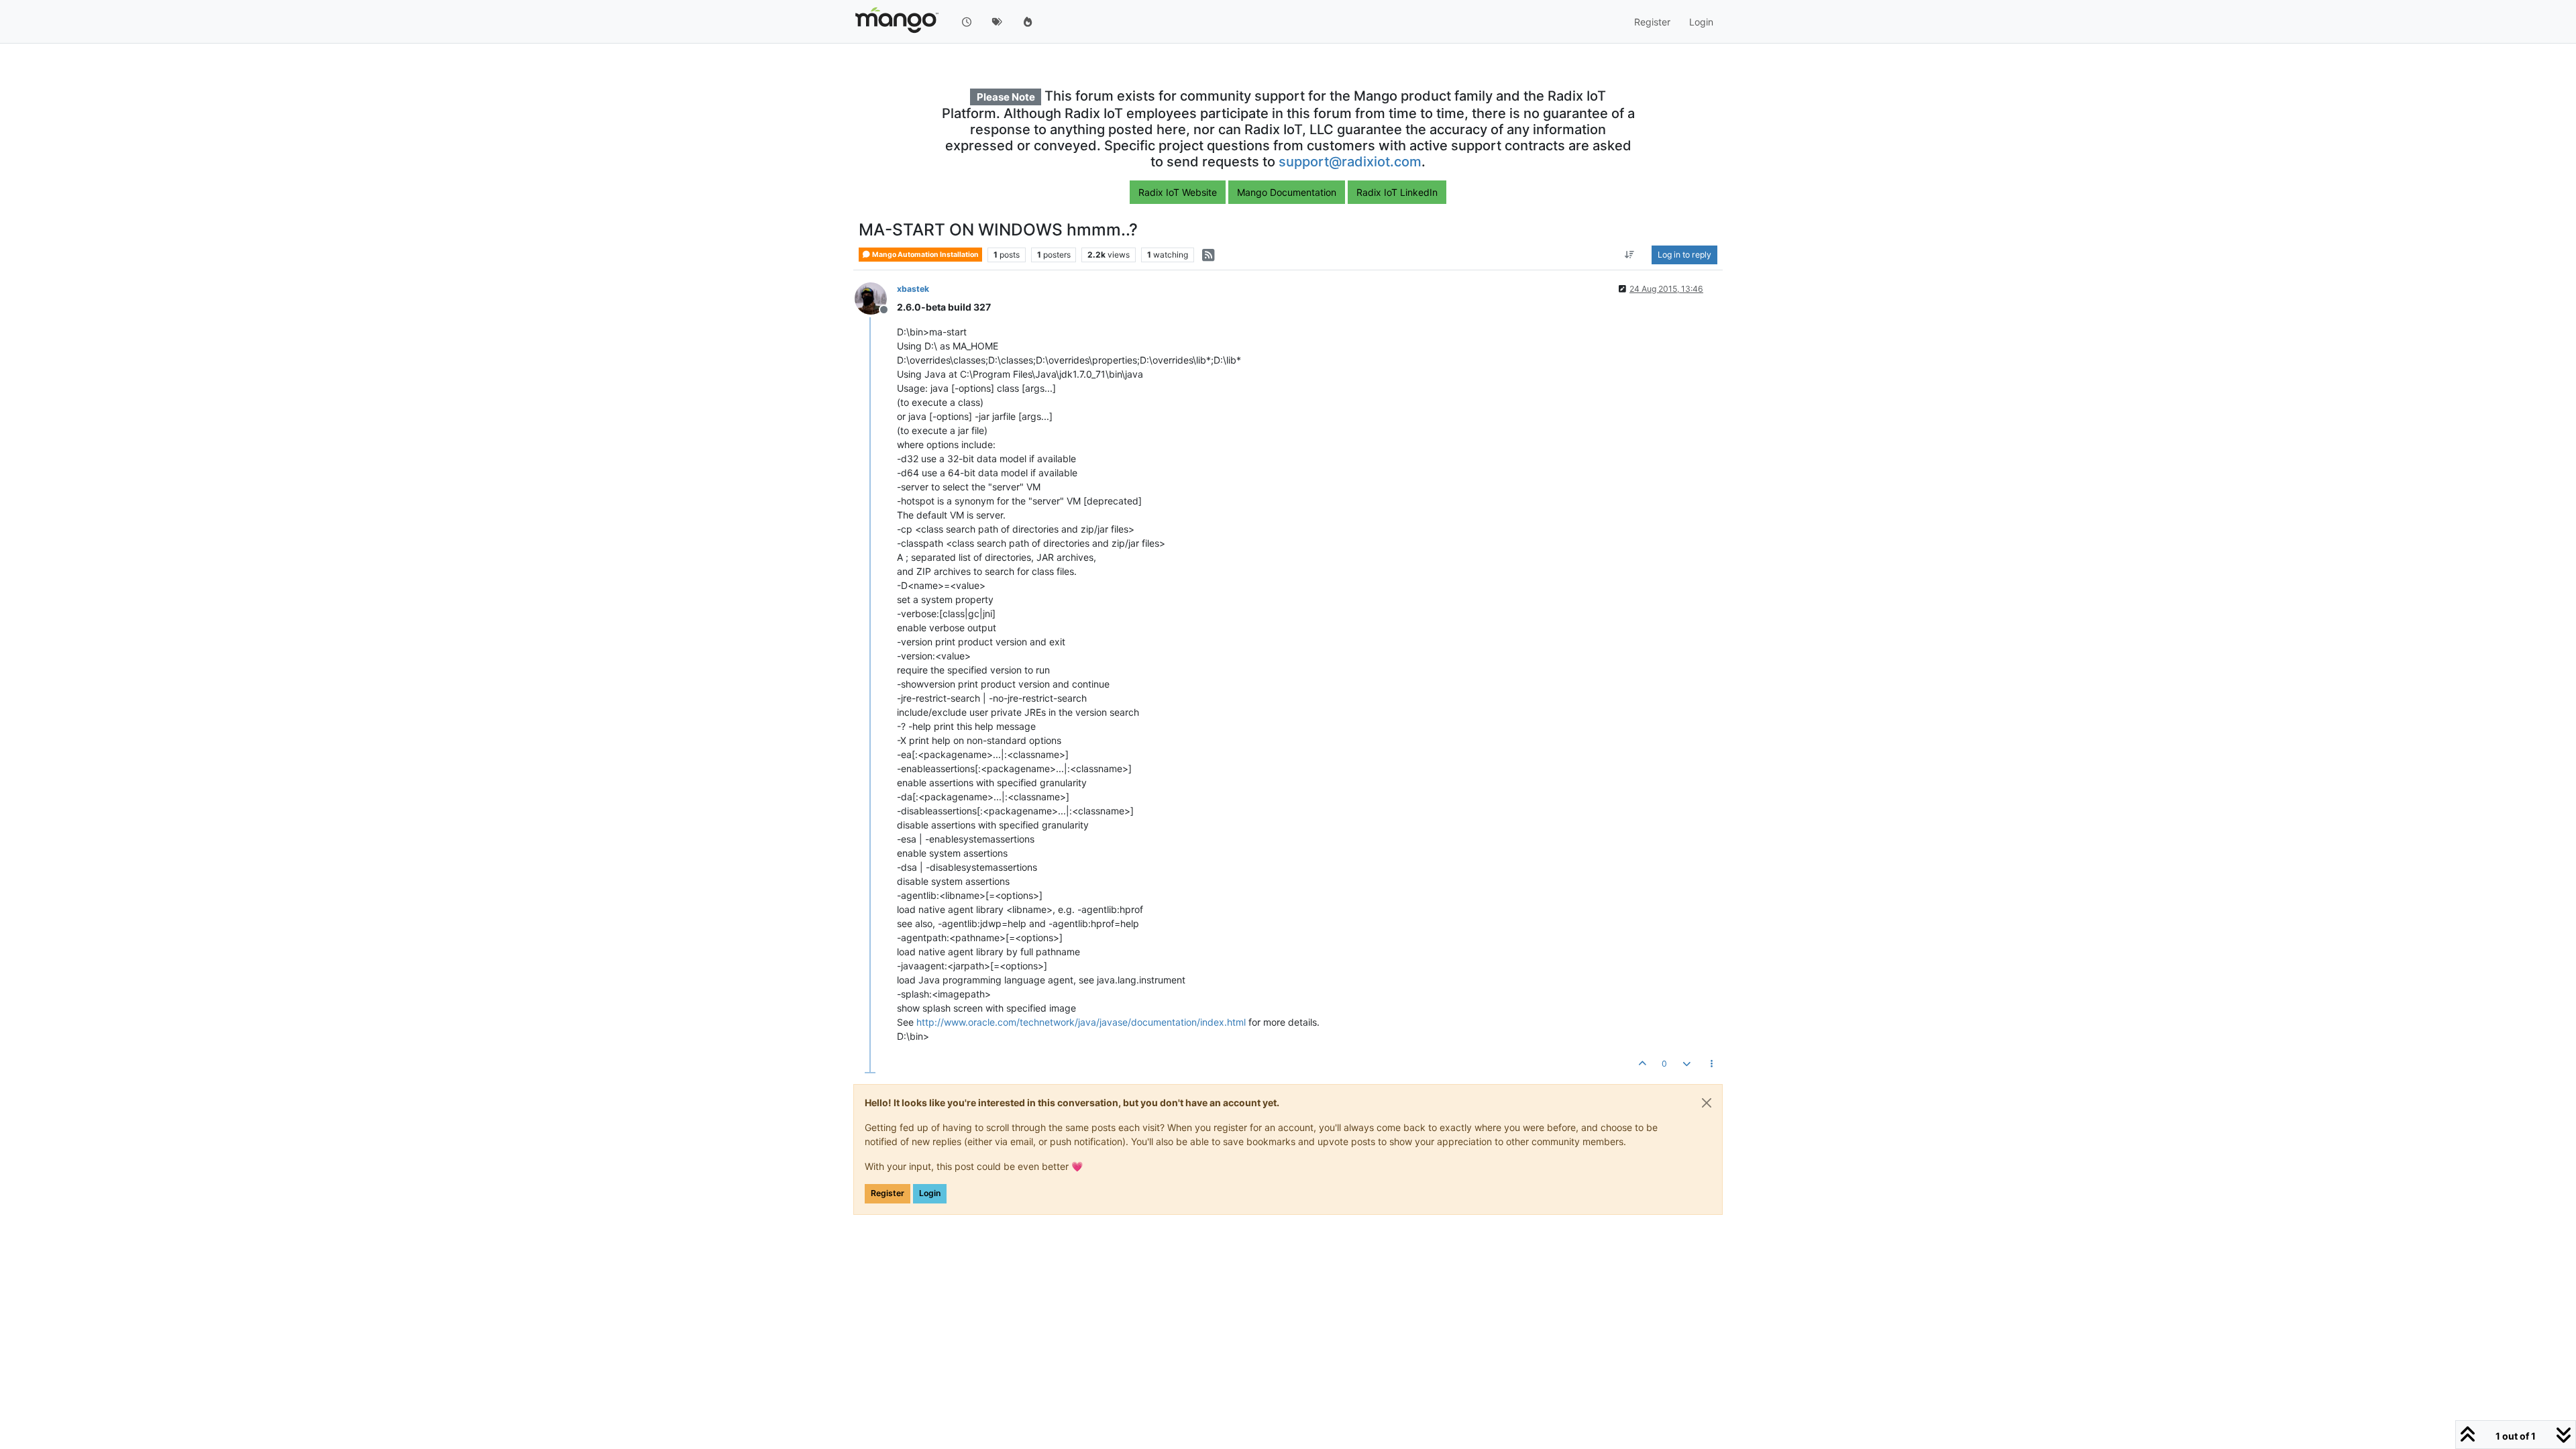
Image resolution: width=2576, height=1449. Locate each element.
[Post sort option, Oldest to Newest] (1630, 255)
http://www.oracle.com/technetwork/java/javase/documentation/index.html (1081, 1022)
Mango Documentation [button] (1287, 192)
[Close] (1707, 1103)
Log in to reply (1684, 255)
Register (888, 1193)
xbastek (913, 289)
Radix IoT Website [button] (1178, 192)
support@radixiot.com (1350, 162)
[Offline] (876, 298)
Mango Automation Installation (925, 255)
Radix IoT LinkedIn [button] (1397, 192)
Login (930, 1193)
